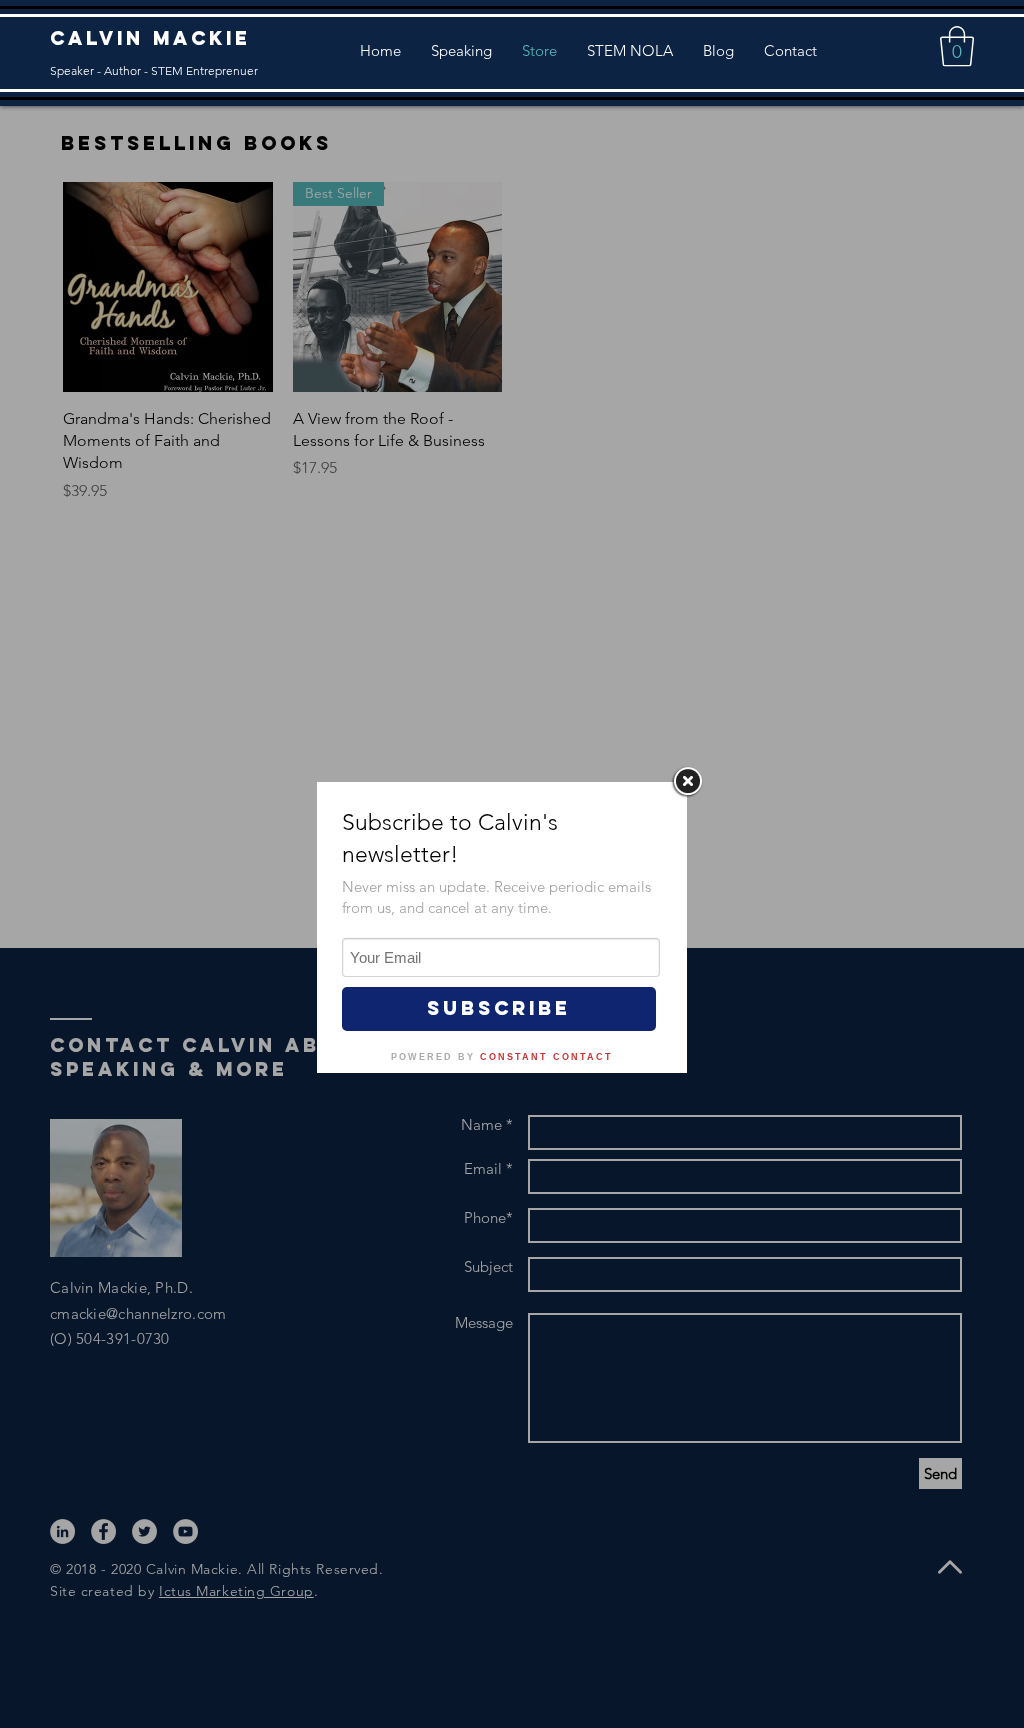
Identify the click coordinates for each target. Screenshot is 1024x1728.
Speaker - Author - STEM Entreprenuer (154, 70)
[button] (957, 46)
